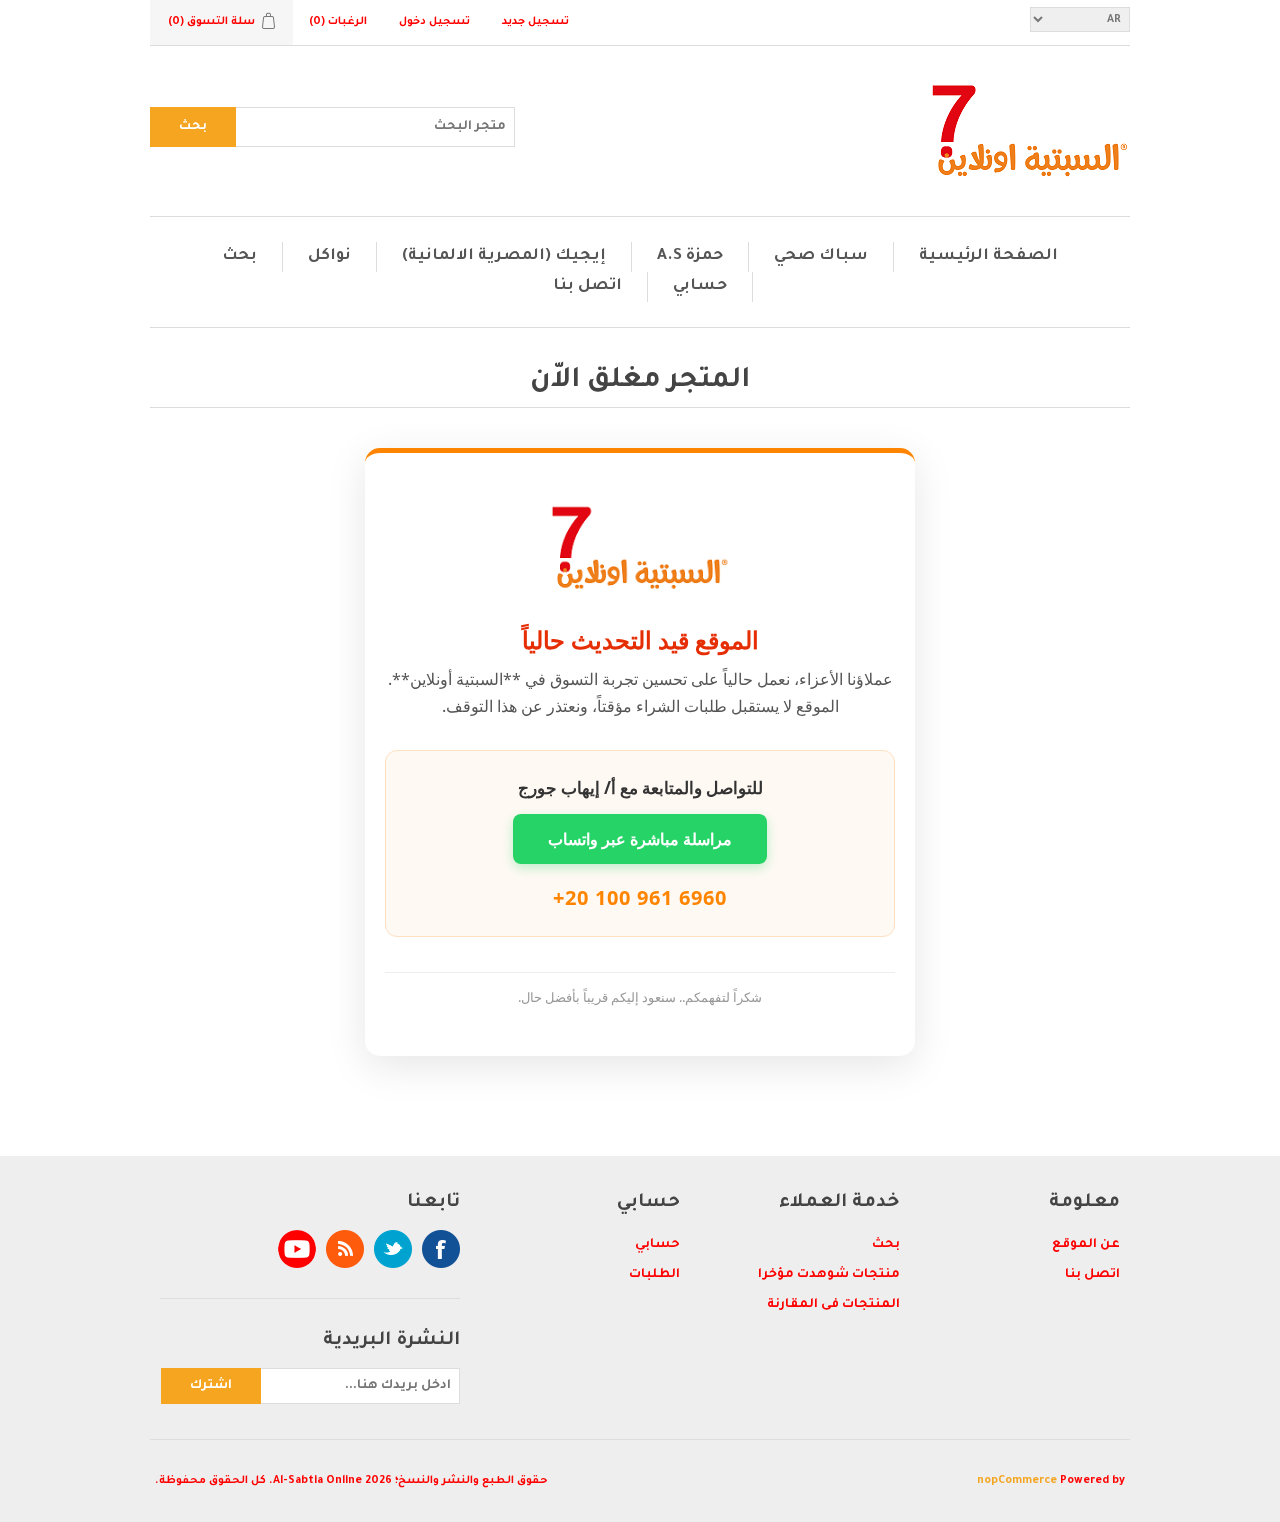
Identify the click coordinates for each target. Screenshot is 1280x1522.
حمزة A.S (690, 256)
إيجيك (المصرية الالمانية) (504, 256)
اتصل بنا (587, 286)
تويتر (393, 1249)
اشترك (211, 1386)
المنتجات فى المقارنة (833, 1305)
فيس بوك (441, 1249)
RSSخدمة (345, 1249)
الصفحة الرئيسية (988, 256)
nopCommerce (1017, 1481)
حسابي (700, 286)
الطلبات (654, 1275)
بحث (193, 127)
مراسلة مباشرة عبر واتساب (640, 839)
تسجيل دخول (434, 22)
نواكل (329, 256)
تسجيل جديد (535, 22)
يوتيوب (297, 1249)
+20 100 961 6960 (640, 897)
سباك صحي (821, 256)
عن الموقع (1086, 1245)
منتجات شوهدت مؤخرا (829, 1275)
